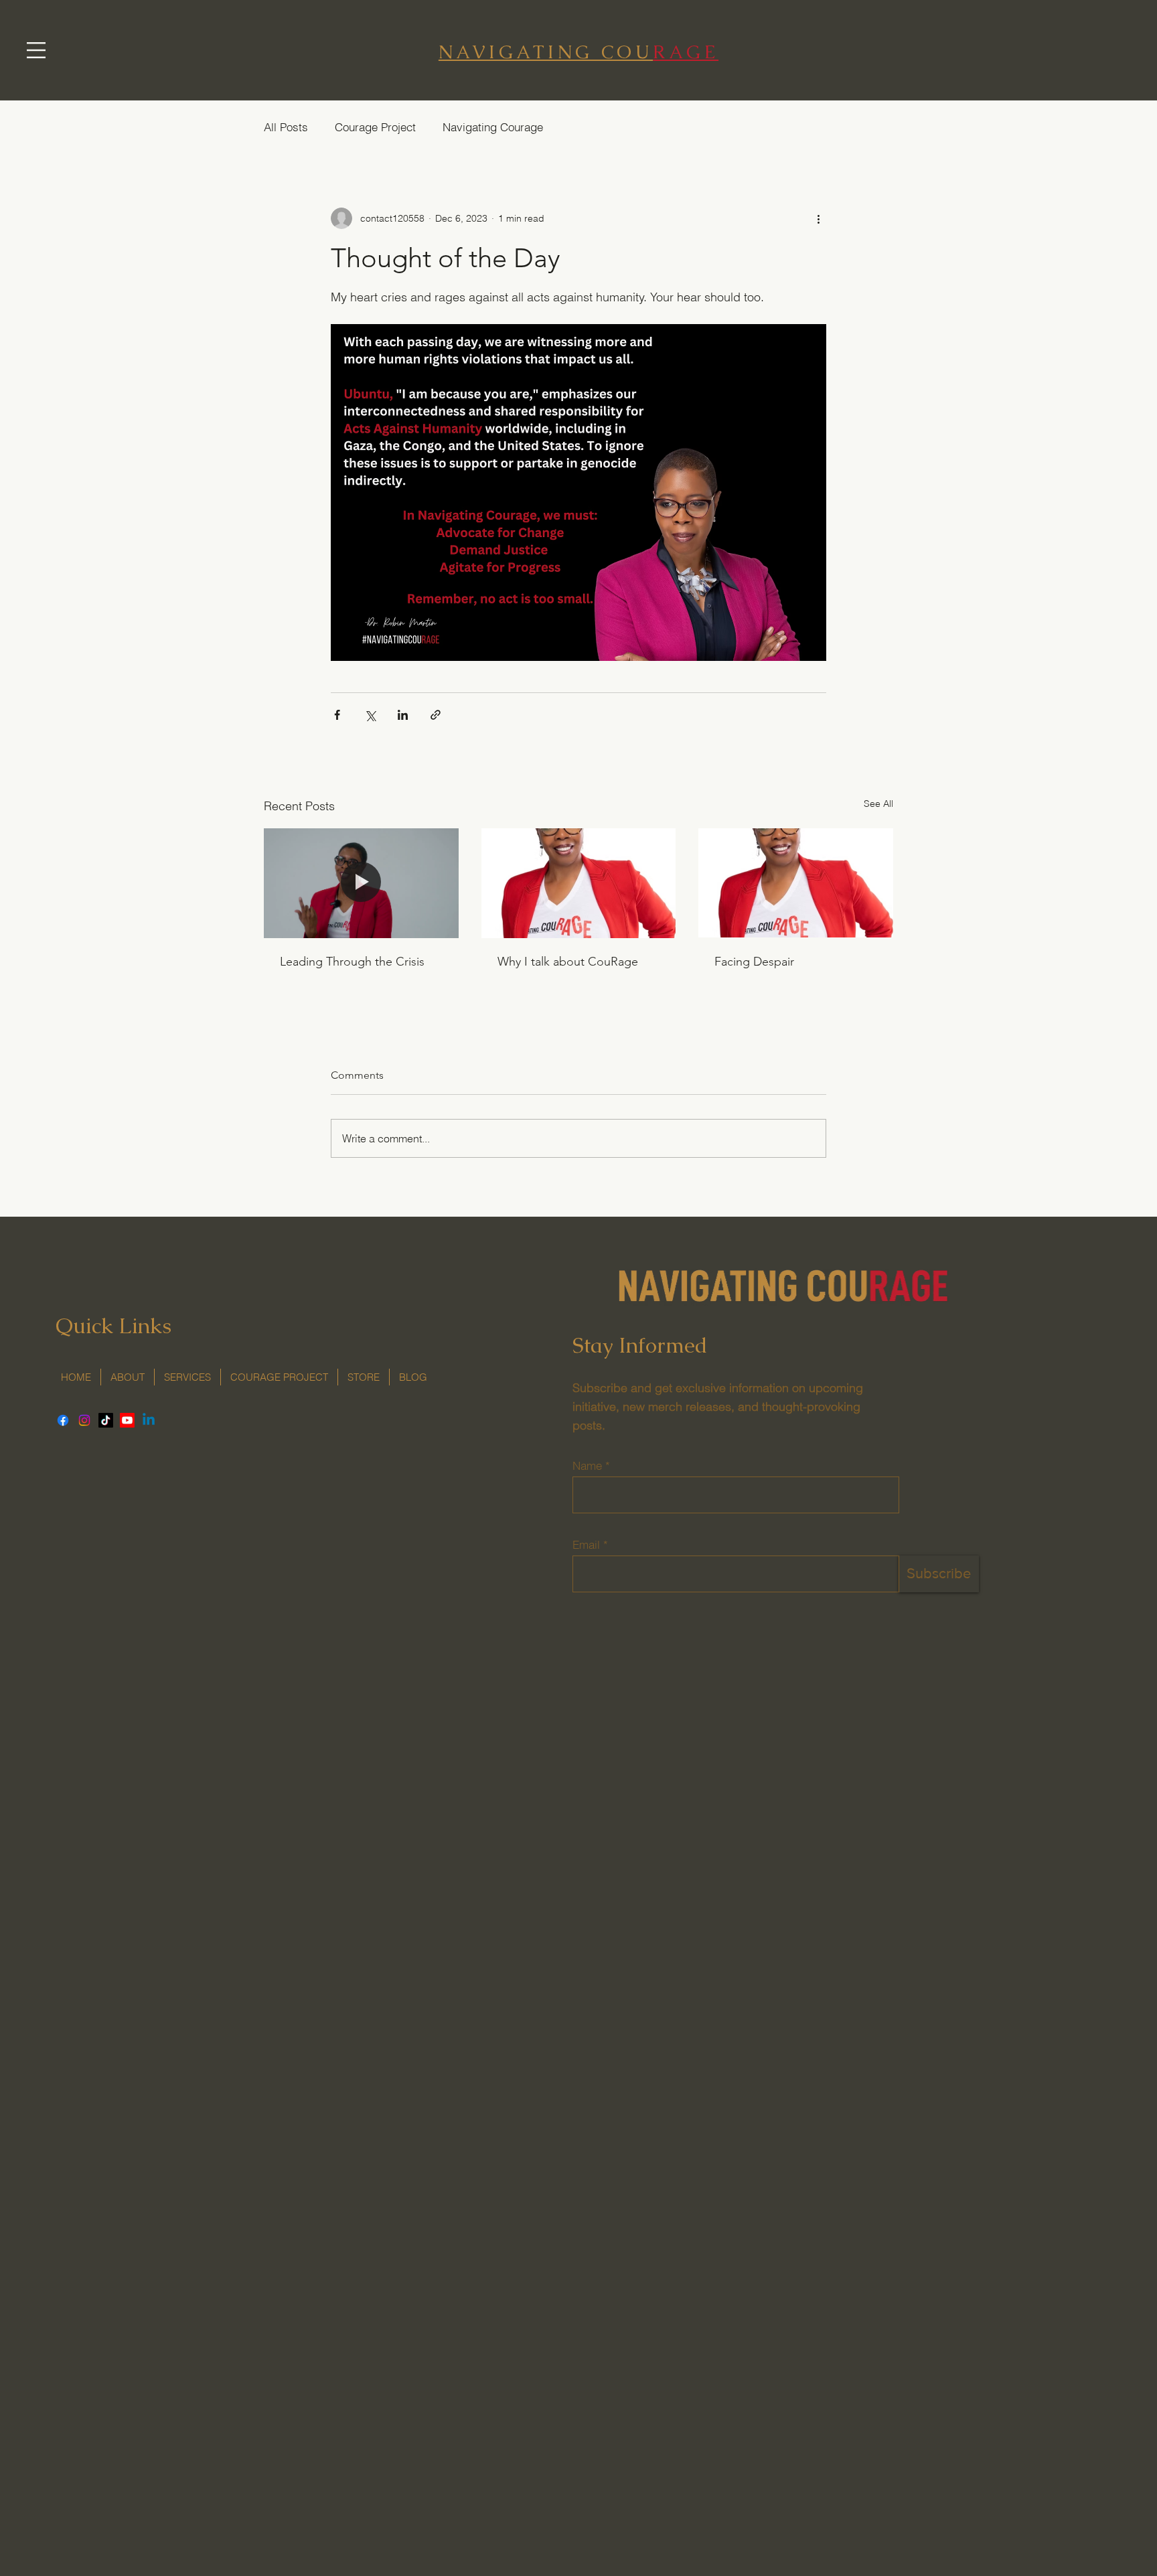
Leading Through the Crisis (352, 962)
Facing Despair (754, 962)
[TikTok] (106, 1420)
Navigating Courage (493, 127)
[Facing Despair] (796, 883)
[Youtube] (127, 1420)
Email (586, 1544)
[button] (36, 50)
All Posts (286, 127)
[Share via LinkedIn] (403, 715)
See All (878, 804)
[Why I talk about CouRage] (579, 883)
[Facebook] (63, 1420)
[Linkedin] (149, 1420)
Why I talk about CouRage (568, 962)
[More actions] (818, 218)
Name (587, 1465)
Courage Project (375, 127)
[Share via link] (436, 715)
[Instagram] (84, 1420)
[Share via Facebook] (337, 715)
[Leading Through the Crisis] (361, 883)
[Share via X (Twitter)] (370, 715)
